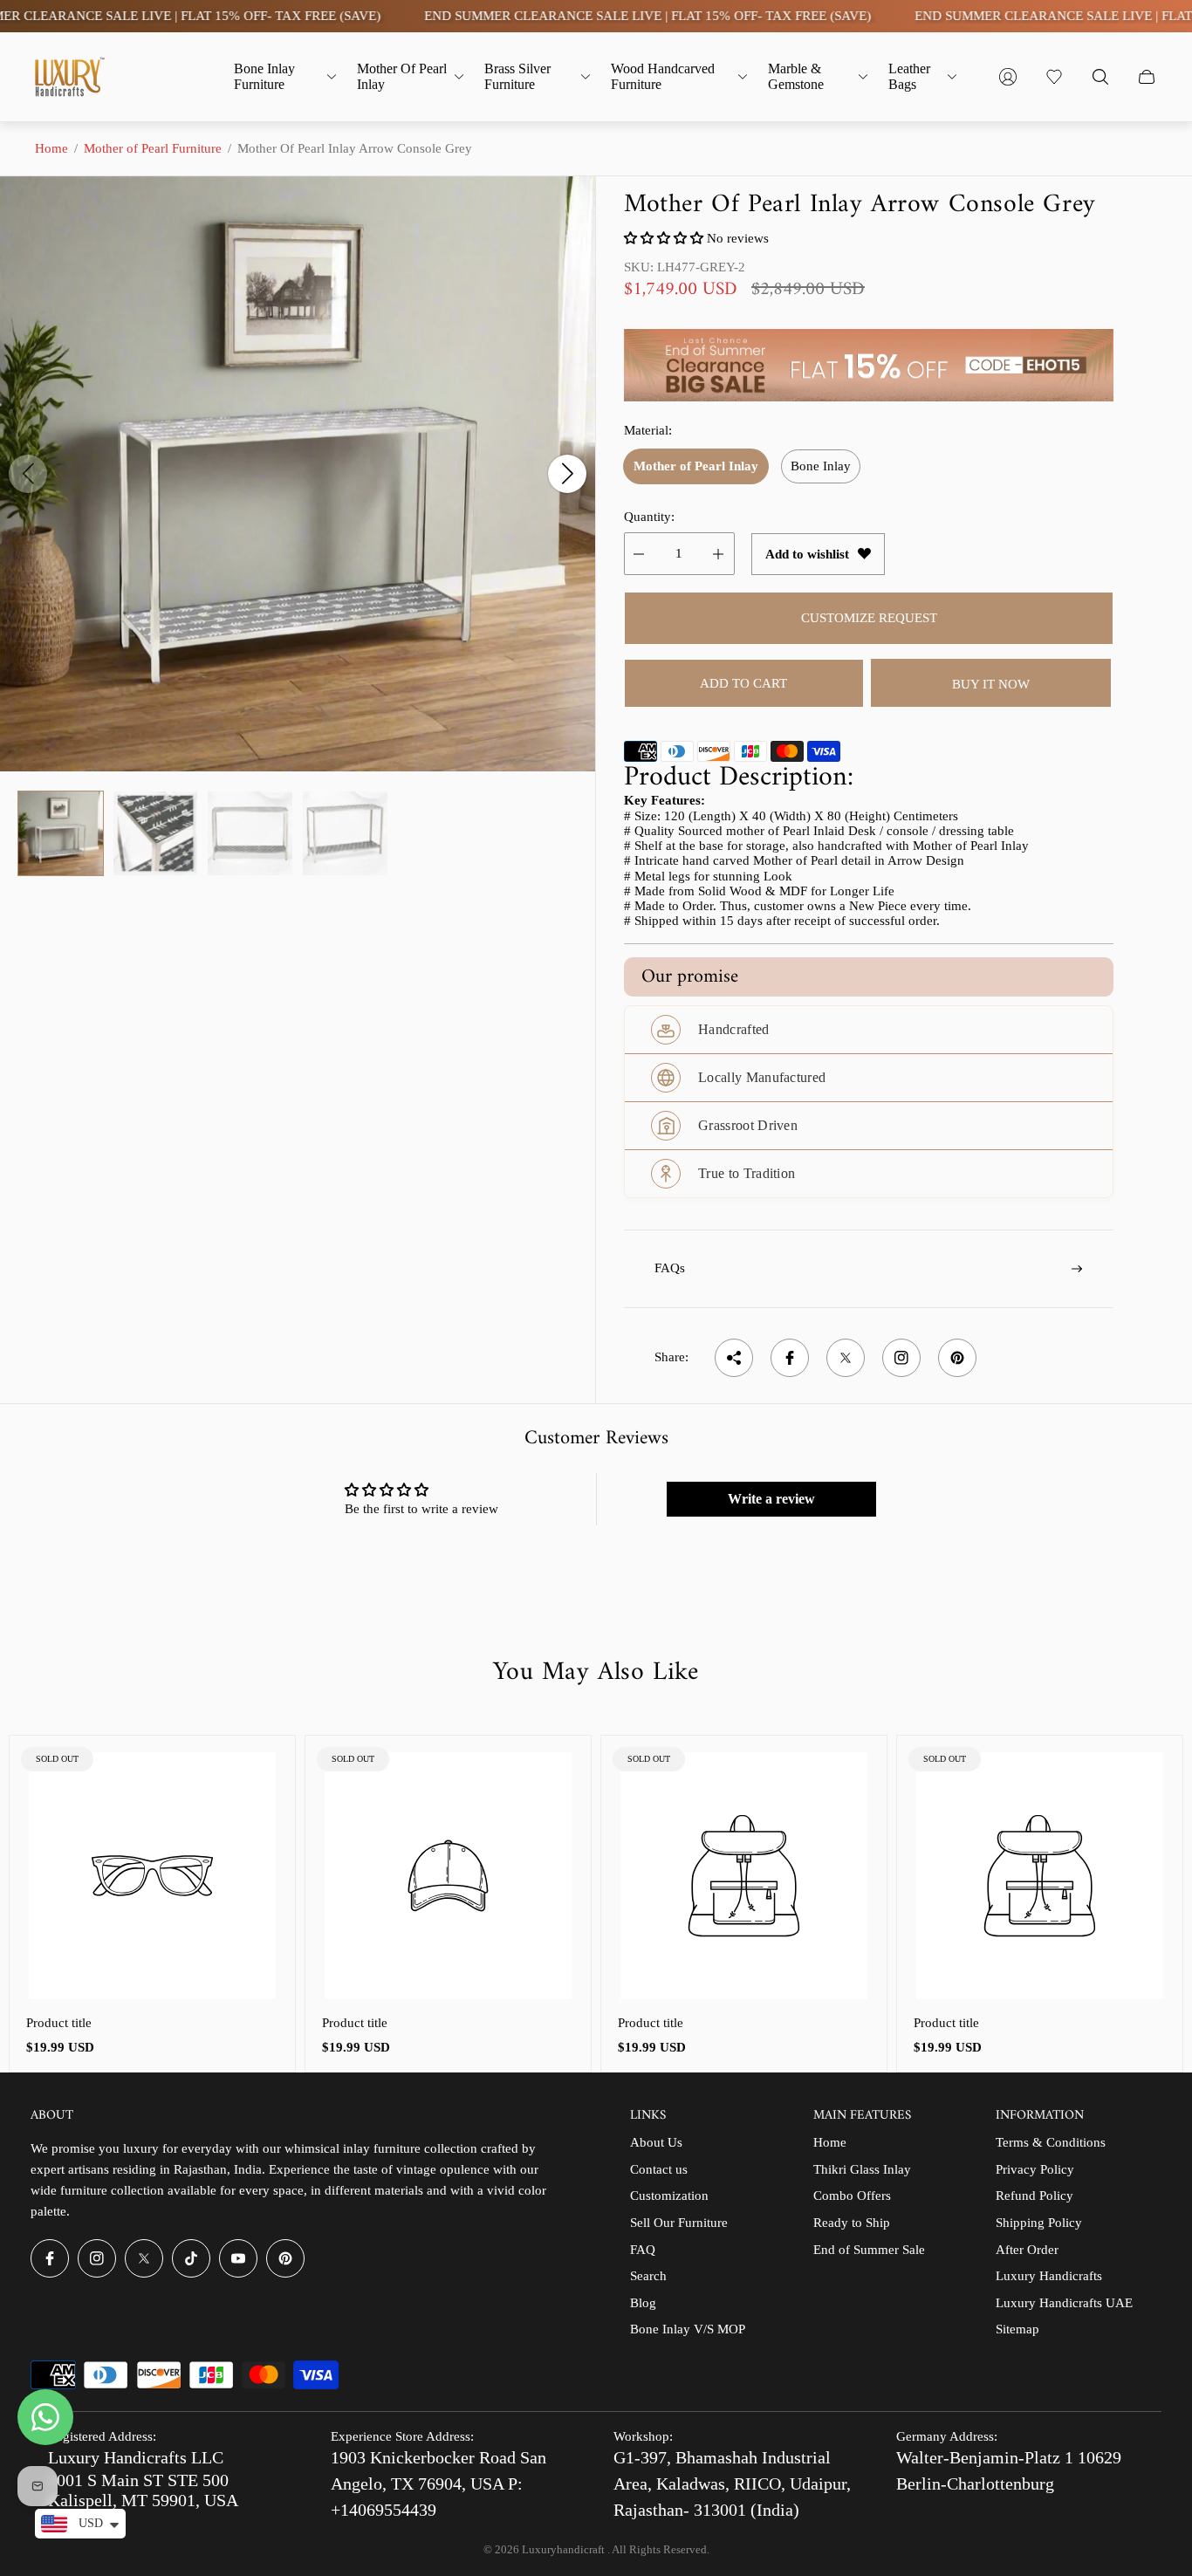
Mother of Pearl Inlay (696, 466)
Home (51, 148)
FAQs (670, 1268)
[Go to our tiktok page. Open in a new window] (191, 2258)
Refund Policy (1034, 2196)
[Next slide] (567, 474)
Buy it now (991, 684)
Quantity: (649, 517)
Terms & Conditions (1051, 2142)
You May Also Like (596, 1673)
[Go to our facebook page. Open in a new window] (50, 2258)
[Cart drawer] (1147, 77)
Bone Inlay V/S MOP (688, 2329)
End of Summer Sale (869, 2250)
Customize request (869, 618)
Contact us (659, 2169)
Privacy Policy (1035, 2169)
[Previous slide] (28, 474)
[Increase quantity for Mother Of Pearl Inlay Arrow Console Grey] (718, 554)
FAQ (643, 2250)
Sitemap (1017, 2329)
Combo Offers (852, 2196)
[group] (61, 834)
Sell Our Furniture (679, 2223)
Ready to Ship (852, 2223)
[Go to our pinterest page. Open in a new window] (285, 2258)
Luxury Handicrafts (1049, 2276)
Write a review (771, 1499)
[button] (664, 238)
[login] (1008, 77)
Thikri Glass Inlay (862, 2169)
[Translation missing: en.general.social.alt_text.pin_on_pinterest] (957, 1358)
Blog (643, 2303)
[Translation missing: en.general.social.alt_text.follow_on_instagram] (901, 1358)
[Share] (734, 1358)
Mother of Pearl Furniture (153, 148)
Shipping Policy (1039, 2223)
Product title (59, 2023)
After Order (1027, 2250)
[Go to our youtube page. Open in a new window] (238, 2258)
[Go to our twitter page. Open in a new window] (144, 2258)
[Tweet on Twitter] (846, 1358)
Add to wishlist (807, 554)
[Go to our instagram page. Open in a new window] (97, 2258)
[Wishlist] (1054, 77)
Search (648, 2276)
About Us (656, 2142)
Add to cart (743, 683)
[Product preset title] (152, 1876)
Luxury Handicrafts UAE (1064, 2303)
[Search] (1100, 77)
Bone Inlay (821, 466)
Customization (669, 2196)
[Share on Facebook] (790, 1358)
